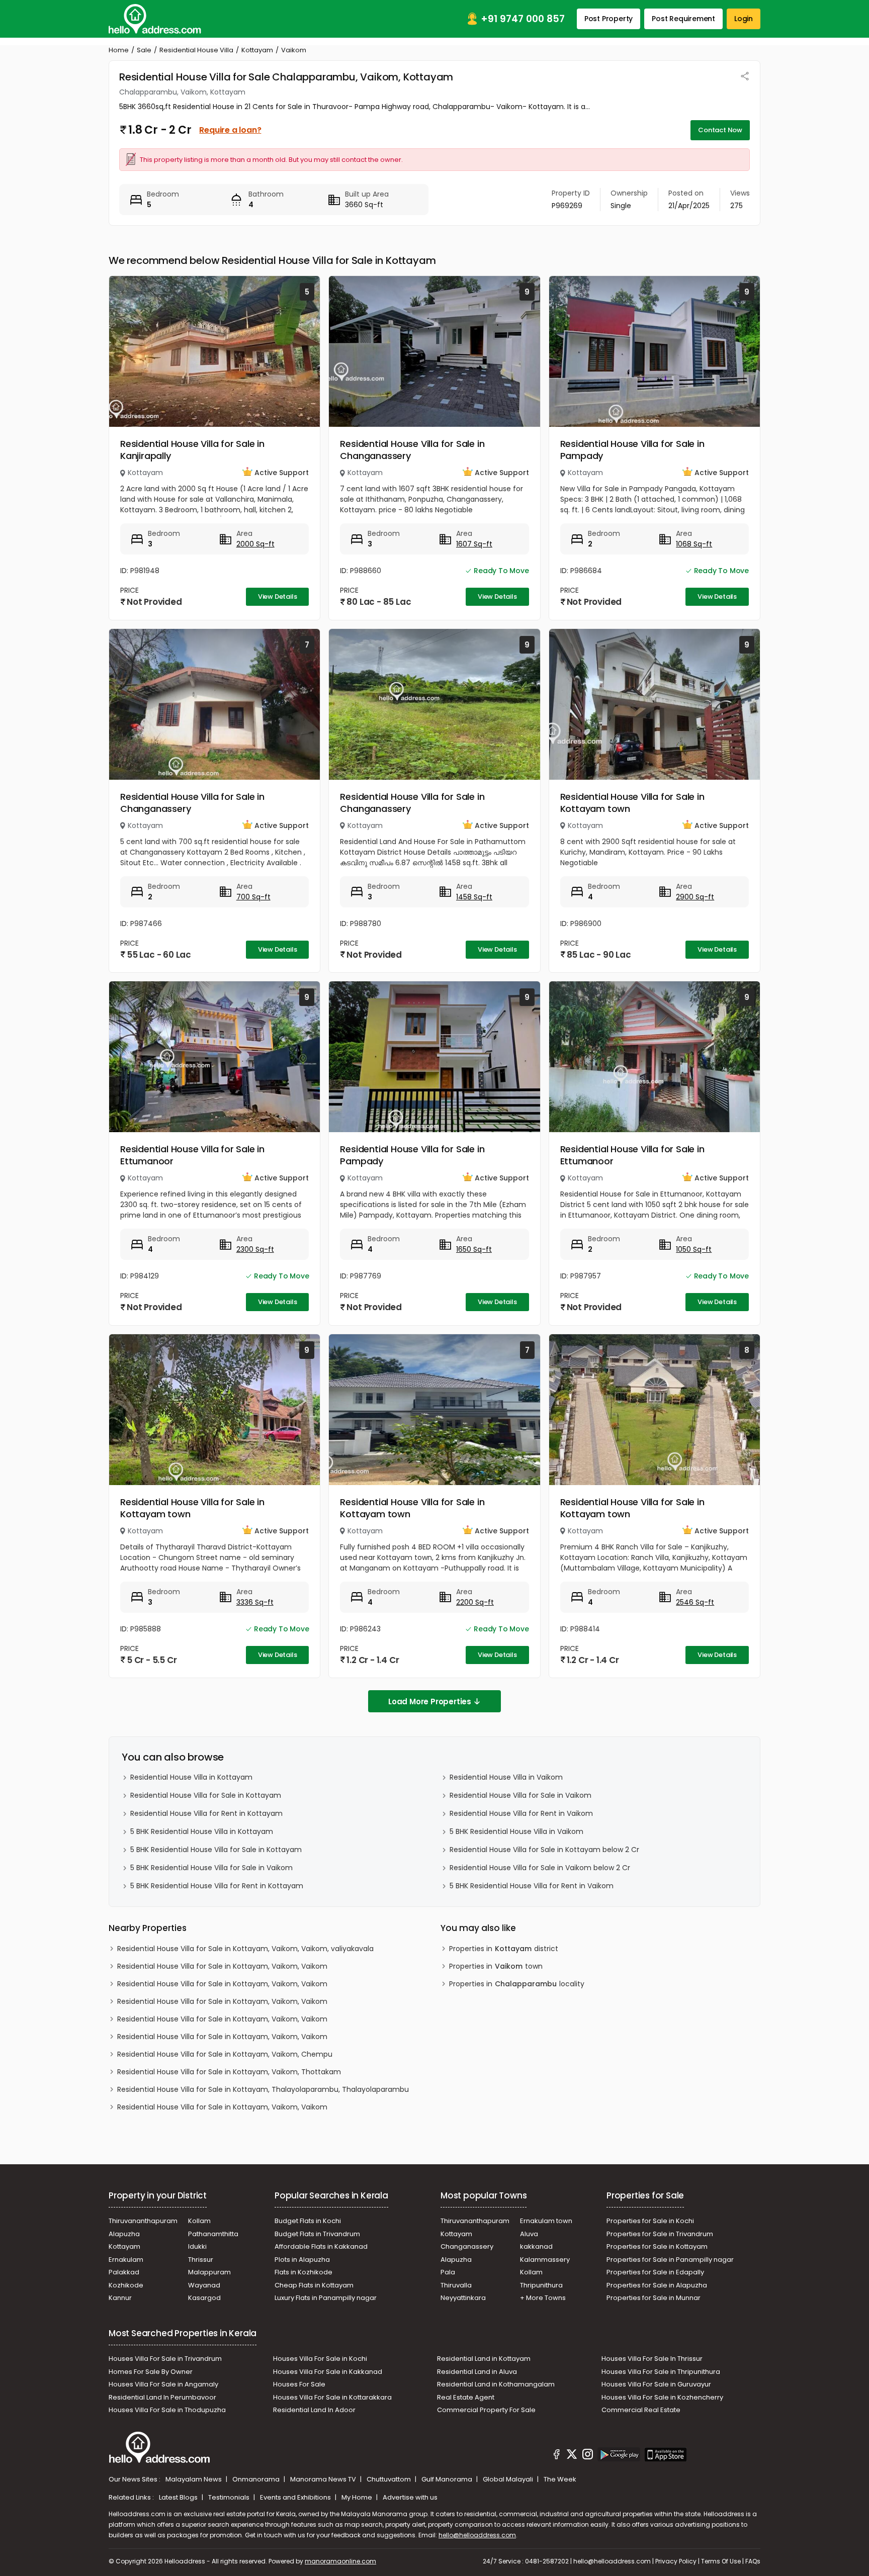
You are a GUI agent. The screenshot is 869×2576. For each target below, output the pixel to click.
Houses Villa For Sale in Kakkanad (328, 2372)
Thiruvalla (456, 2285)
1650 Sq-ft (474, 1249)
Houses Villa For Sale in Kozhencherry (662, 2397)
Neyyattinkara (463, 2298)
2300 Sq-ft (255, 1249)
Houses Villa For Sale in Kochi (320, 2359)
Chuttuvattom (389, 2479)
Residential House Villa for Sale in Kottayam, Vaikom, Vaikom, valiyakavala (245, 1949)
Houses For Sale (299, 2384)
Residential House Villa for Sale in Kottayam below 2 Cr (544, 1850)
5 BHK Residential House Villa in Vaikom (516, 1831)
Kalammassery (545, 2260)
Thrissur (201, 2260)
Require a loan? (230, 130)
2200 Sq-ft (475, 1602)
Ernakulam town (546, 2221)
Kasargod (204, 2298)
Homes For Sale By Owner (151, 2372)
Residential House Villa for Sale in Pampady (632, 450)
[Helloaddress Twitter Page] (572, 2456)
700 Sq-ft (253, 897)
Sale (144, 50)
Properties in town (496, 1966)
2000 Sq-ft (255, 544)
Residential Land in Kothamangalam (496, 2384)
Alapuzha (124, 2234)
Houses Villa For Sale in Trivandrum (165, 2359)
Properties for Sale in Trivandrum (660, 2234)
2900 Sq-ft (695, 897)
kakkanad (536, 2246)
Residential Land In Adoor (314, 2410)
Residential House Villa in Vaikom (506, 1777)
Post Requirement (683, 19)
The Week (560, 2479)
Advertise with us (410, 2497)
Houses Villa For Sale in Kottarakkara (332, 2397)
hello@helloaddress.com (477, 2535)
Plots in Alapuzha (302, 2260)
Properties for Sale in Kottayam (657, 2246)
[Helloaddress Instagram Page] (587, 2456)
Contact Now (720, 130)
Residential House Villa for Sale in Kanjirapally (192, 450)
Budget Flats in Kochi (308, 2221)
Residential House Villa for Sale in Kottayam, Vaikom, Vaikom (222, 1966)
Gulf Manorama (448, 2479)
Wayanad (204, 2285)
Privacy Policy (676, 2561)
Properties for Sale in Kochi (650, 2221)
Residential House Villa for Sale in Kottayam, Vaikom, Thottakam (229, 2072)
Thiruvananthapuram (143, 2221)
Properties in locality (517, 1984)
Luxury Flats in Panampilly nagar (326, 2298)
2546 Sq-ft (695, 1602)
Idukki (197, 2246)
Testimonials (230, 2497)
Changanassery (467, 2246)
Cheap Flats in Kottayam (314, 2285)
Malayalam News (194, 2479)
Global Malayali (509, 2479)
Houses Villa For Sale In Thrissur (652, 2359)
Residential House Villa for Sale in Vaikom (520, 1795)
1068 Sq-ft (694, 544)
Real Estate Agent (466, 2397)
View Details (278, 596)
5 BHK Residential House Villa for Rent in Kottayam (217, 1886)
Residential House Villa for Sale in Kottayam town (632, 803)
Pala (448, 2272)
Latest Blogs (179, 2497)
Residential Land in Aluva (477, 2372)
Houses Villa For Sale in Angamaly (163, 2384)
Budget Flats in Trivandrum (317, 2234)
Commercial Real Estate (641, 2410)
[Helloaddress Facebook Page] (557, 2456)
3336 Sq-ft (255, 1602)
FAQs (753, 2561)
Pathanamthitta (213, 2234)
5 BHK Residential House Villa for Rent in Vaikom (532, 1886)
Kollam (199, 2221)
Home (119, 50)
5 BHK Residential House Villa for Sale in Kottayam (216, 1850)
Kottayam (257, 50)
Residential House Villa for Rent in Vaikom (521, 1813)
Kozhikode (126, 2285)
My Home (358, 2497)
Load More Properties (430, 1701)
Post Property (609, 19)
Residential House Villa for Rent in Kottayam (206, 1813)
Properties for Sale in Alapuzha (657, 2285)
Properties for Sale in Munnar (654, 2298)
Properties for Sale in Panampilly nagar (670, 2260)
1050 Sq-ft (694, 1249)
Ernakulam (126, 2260)
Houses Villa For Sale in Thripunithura (661, 2372)
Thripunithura (541, 2285)
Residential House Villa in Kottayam (191, 1777)
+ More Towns (543, 2298)
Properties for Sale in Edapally (655, 2272)
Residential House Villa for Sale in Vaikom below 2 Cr (540, 1868)
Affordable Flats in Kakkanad (321, 2246)
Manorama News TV (324, 2479)
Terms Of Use (721, 2561)
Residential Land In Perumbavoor (162, 2397)
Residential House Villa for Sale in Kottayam (206, 1795)
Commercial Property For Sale (486, 2410)
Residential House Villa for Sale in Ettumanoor (192, 1155)
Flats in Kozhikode (303, 2272)
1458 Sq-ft (474, 897)
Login (744, 19)
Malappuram (209, 2272)
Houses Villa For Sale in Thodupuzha (167, 2410)
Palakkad (124, 2272)
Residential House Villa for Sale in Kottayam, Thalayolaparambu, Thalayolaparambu (263, 2089)
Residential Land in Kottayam (484, 2359)
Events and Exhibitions (296, 2497)
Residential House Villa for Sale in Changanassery (412, 450)
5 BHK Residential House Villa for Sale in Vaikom (211, 1868)
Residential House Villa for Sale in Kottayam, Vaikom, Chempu (225, 2054)
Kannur (120, 2298)
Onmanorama (257, 2479)
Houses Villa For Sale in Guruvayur (656, 2384)
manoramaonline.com (340, 2561)
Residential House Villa (196, 50)
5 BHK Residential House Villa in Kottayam (202, 1831)
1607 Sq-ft (474, 544)
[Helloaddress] (155, 19)
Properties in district (504, 1949)
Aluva (529, 2234)
